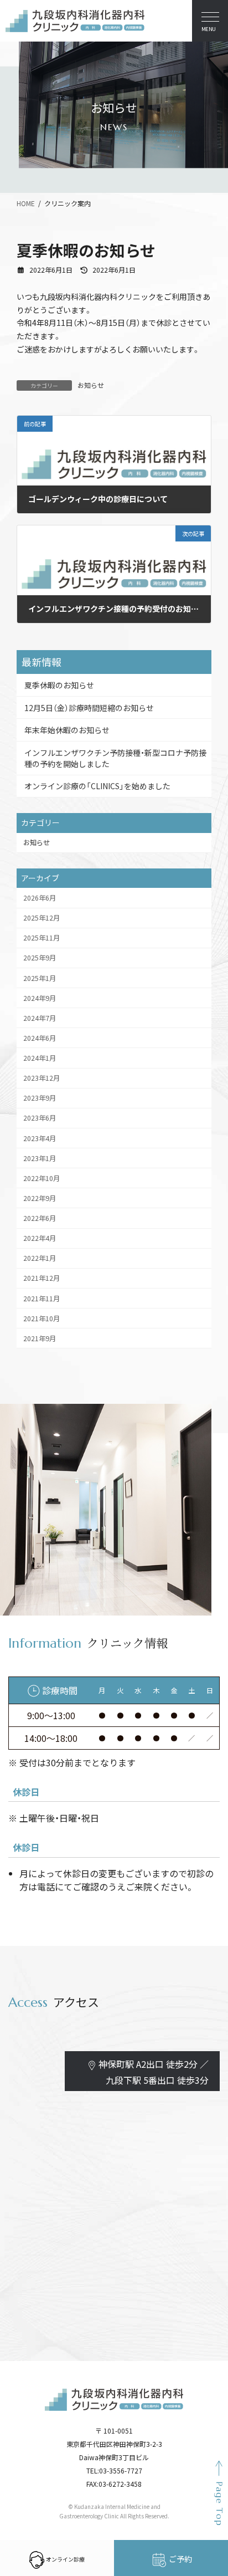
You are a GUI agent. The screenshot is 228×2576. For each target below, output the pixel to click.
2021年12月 (42, 1278)
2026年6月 (40, 898)
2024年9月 (40, 998)
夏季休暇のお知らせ (59, 685)
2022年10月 (42, 1178)
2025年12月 (42, 918)
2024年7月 (40, 1018)
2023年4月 (40, 1138)
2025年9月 (40, 958)
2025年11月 (42, 938)
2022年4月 (40, 1238)
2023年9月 (40, 1098)
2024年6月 (40, 1037)
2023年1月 (40, 1158)
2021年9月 (40, 1338)
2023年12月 (42, 1078)
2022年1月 (40, 1258)
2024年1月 (40, 1058)
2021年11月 (42, 1298)
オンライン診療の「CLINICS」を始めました (97, 786)
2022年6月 (40, 1218)
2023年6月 (40, 1118)
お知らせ (91, 385)
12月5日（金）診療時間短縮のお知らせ (89, 707)
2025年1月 (40, 978)
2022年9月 (40, 1198)
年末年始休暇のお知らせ (67, 730)
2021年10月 (42, 1318)
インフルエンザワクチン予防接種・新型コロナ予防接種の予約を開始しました (115, 758)
